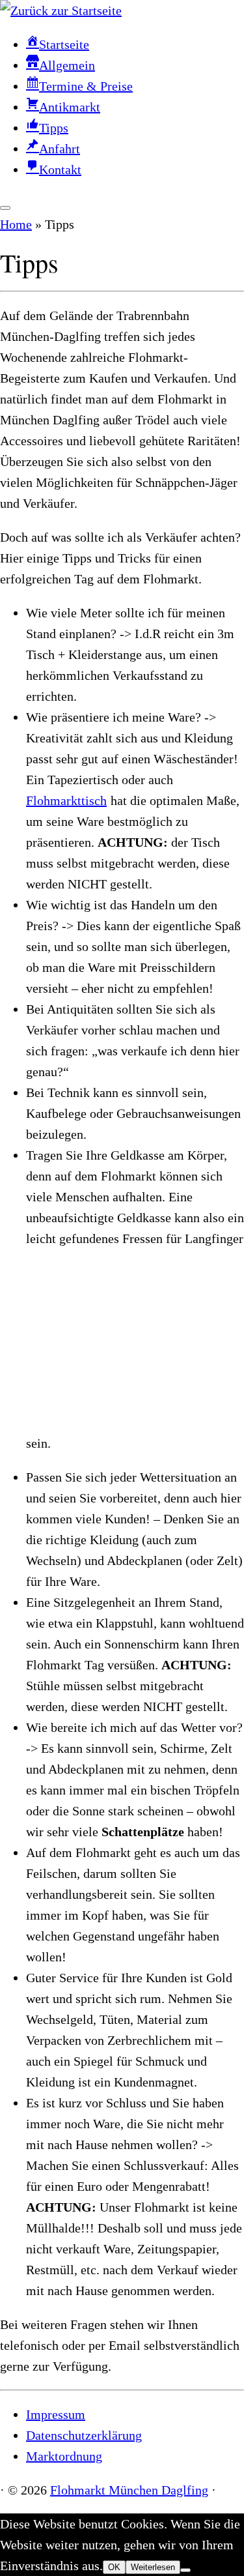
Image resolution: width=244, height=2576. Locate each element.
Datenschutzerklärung (84, 2435)
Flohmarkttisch (66, 800)
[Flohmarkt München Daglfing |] (61, 10)
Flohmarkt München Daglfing (129, 2490)
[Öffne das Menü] (5, 208)
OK (114, 2567)
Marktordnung (64, 2456)
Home (16, 224)
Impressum (56, 2414)
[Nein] (185, 2570)
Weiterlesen (153, 2567)
